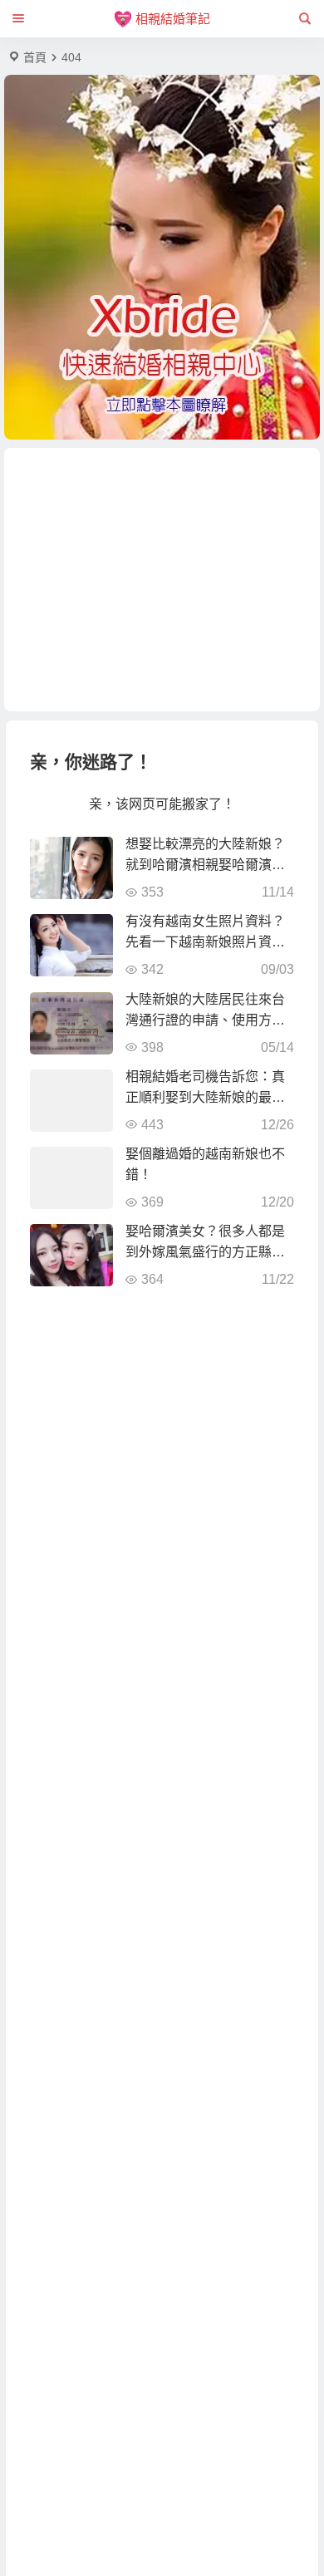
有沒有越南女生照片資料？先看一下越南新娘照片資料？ (205, 942)
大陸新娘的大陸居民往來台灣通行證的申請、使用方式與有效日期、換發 (205, 1020)
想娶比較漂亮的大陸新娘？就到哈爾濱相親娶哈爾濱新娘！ (205, 865)
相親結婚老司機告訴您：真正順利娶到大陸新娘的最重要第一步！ (205, 1097)
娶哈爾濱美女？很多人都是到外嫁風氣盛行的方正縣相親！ (205, 1252)
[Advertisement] (162, 580)
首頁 (35, 57)
